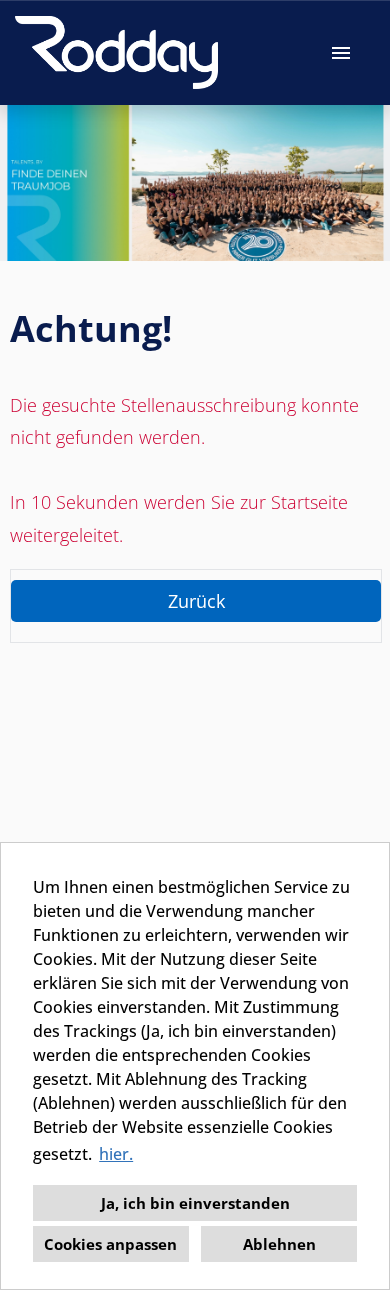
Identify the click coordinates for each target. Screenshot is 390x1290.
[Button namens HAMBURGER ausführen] (341, 52)
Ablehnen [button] (279, 1244)
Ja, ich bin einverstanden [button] (195, 1203)
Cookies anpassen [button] (110, 1244)
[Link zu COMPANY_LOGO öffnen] (116, 52)
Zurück (196, 601)
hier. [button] (116, 1154)
